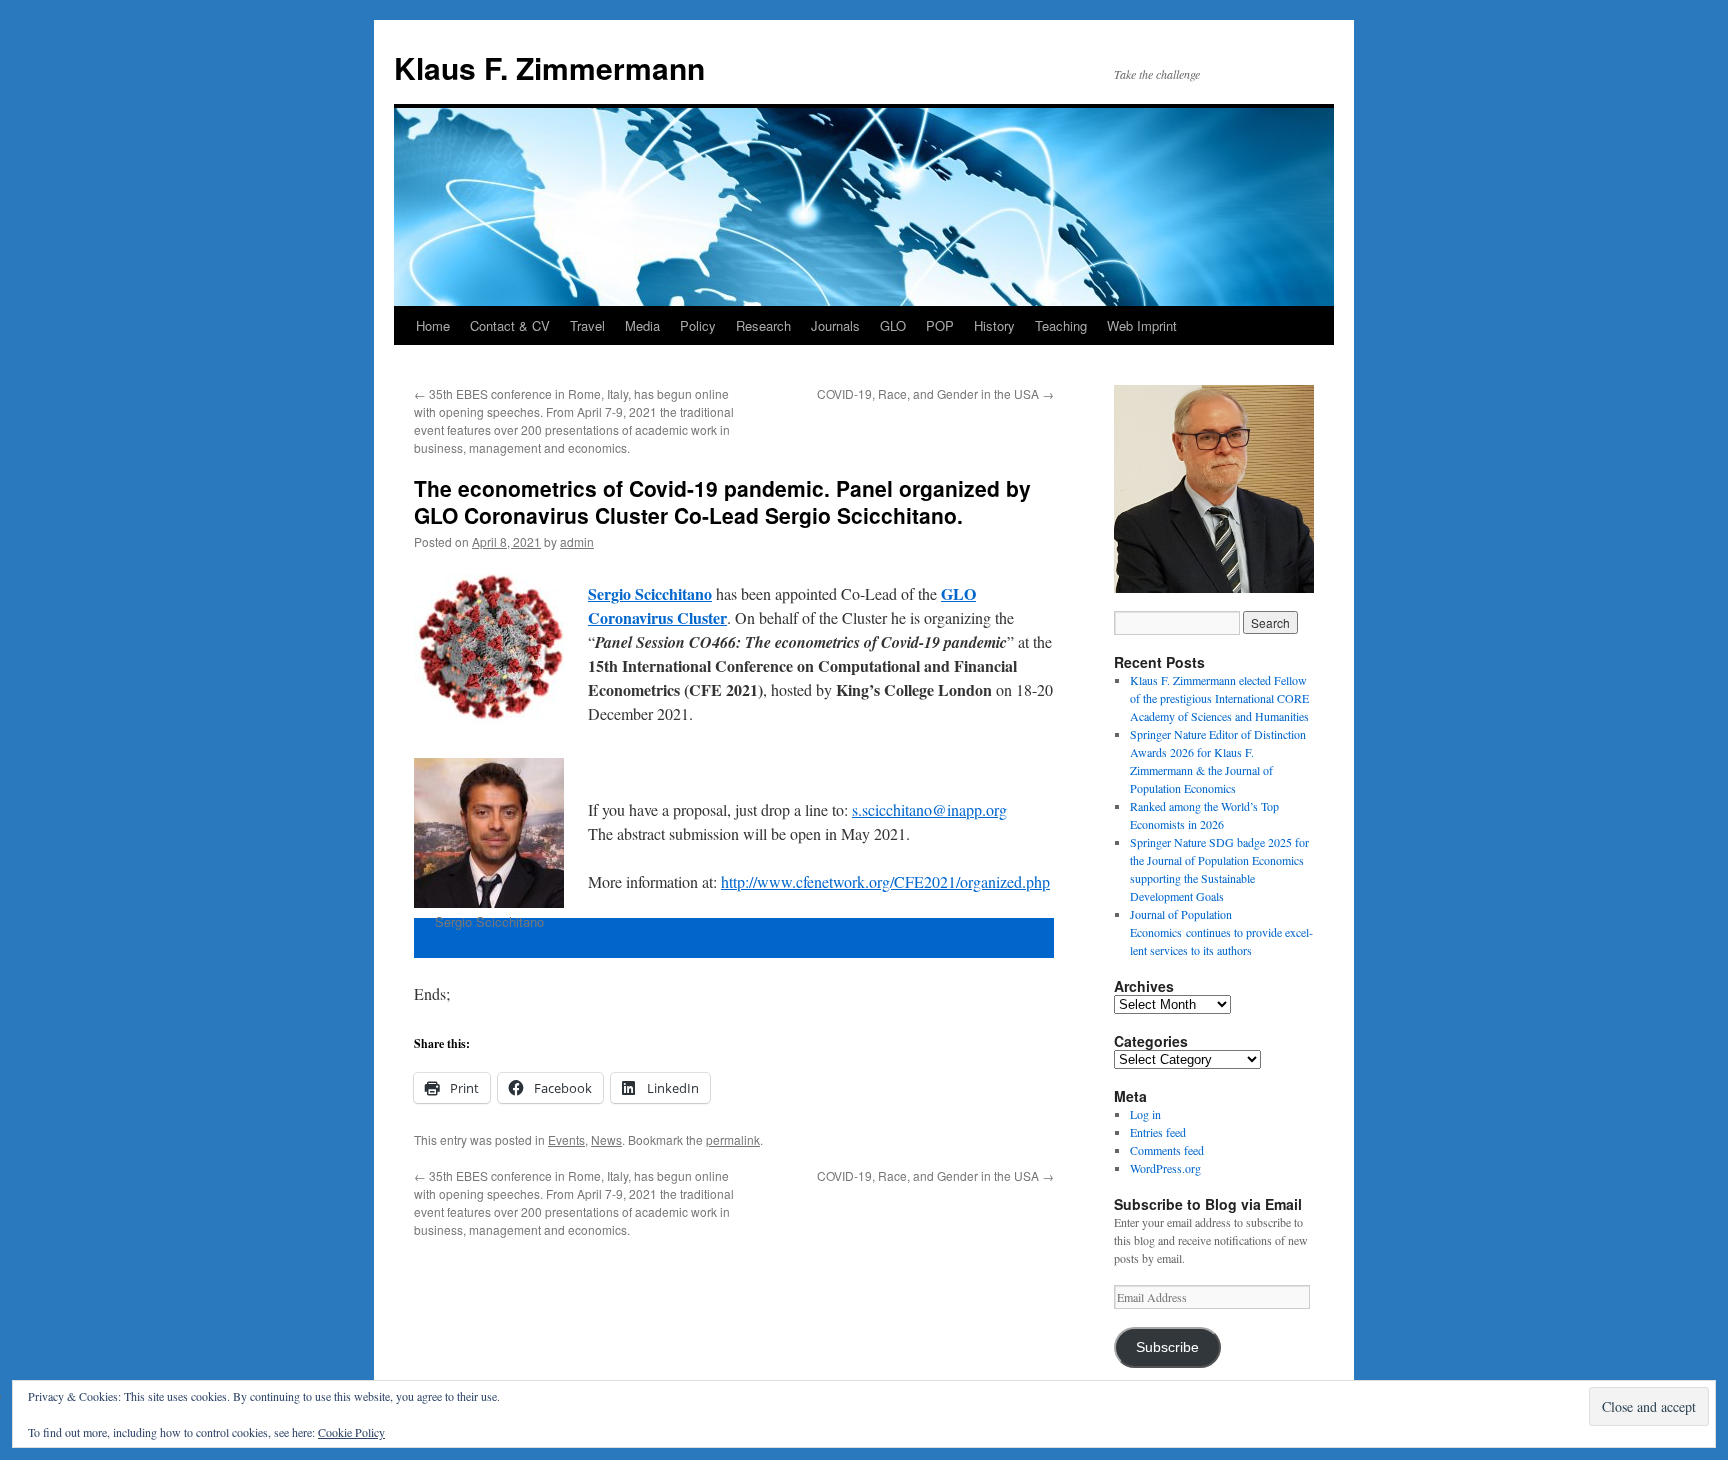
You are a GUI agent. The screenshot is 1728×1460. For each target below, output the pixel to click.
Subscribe (1167, 1347)
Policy (698, 325)
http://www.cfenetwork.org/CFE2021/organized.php (885, 881)
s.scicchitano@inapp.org (929, 809)
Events (566, 1139)
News (606, 1139)
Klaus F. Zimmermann (549, 67)
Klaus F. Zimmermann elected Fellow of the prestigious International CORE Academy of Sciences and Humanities (1219, 698)
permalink (733, 1139)
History (994, 325)
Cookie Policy (351, 1432)
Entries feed (1158, 1132)
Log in (1145, 1114)
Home (433, 325)
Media (642, 325)
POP (940, 325)
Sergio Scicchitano (650, 593)
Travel (587, 325)
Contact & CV (510, 325)
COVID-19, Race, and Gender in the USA (935, 393)
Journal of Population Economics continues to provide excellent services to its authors (1221, 932)
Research (763, 325)
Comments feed (1167, 1150)
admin (577, 541)
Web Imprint (1142, 325)
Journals (835, 325)
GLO (893, 325)
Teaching (1061, 325)
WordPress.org (1165, 1168)
